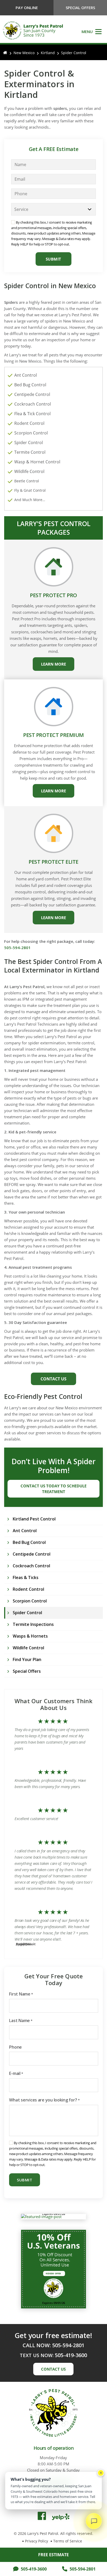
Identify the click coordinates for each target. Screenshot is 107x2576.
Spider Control (29, 443)
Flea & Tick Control (32, 414)
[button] (92, 31)
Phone (15, 2047)
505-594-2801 (83, 2569)
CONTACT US (53, 2369)
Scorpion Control (31, 433)
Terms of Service (68, 2541)
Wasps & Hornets (30, 1636)
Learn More (53, 664)
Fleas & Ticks (26, 1577)
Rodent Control (29, 423)
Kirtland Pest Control (34, 1519)
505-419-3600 (34, 2569)
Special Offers (80, 8)
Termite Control (30, 452)
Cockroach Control (33, 404)
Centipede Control (32, 394)
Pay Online (27, 8)
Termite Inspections (33, 1624)
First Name (21, 1994)
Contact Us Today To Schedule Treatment (53, 1489)
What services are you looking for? (44, 2100)
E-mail (16, 2073)
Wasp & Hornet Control (37, 462)
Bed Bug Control (30, 385)
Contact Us (53, 1379)
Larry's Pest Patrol (43, 2533)
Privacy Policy (36, 2541)
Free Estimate (53, 2555)
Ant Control (26, 375)
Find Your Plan (27, 1659)
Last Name (21, 2021)
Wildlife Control (29, 471)
